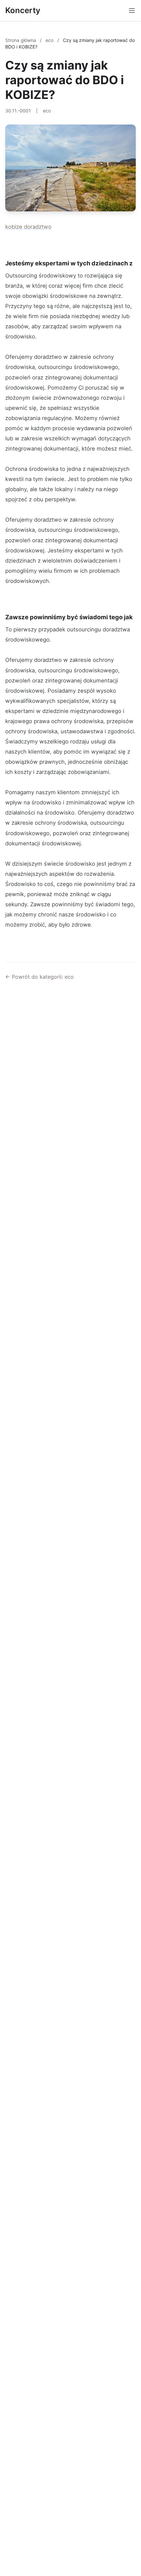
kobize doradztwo (28, 227)
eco (50, 40)
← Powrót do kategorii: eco (40, 977)
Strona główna (21, 40)
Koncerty (23, 10)
